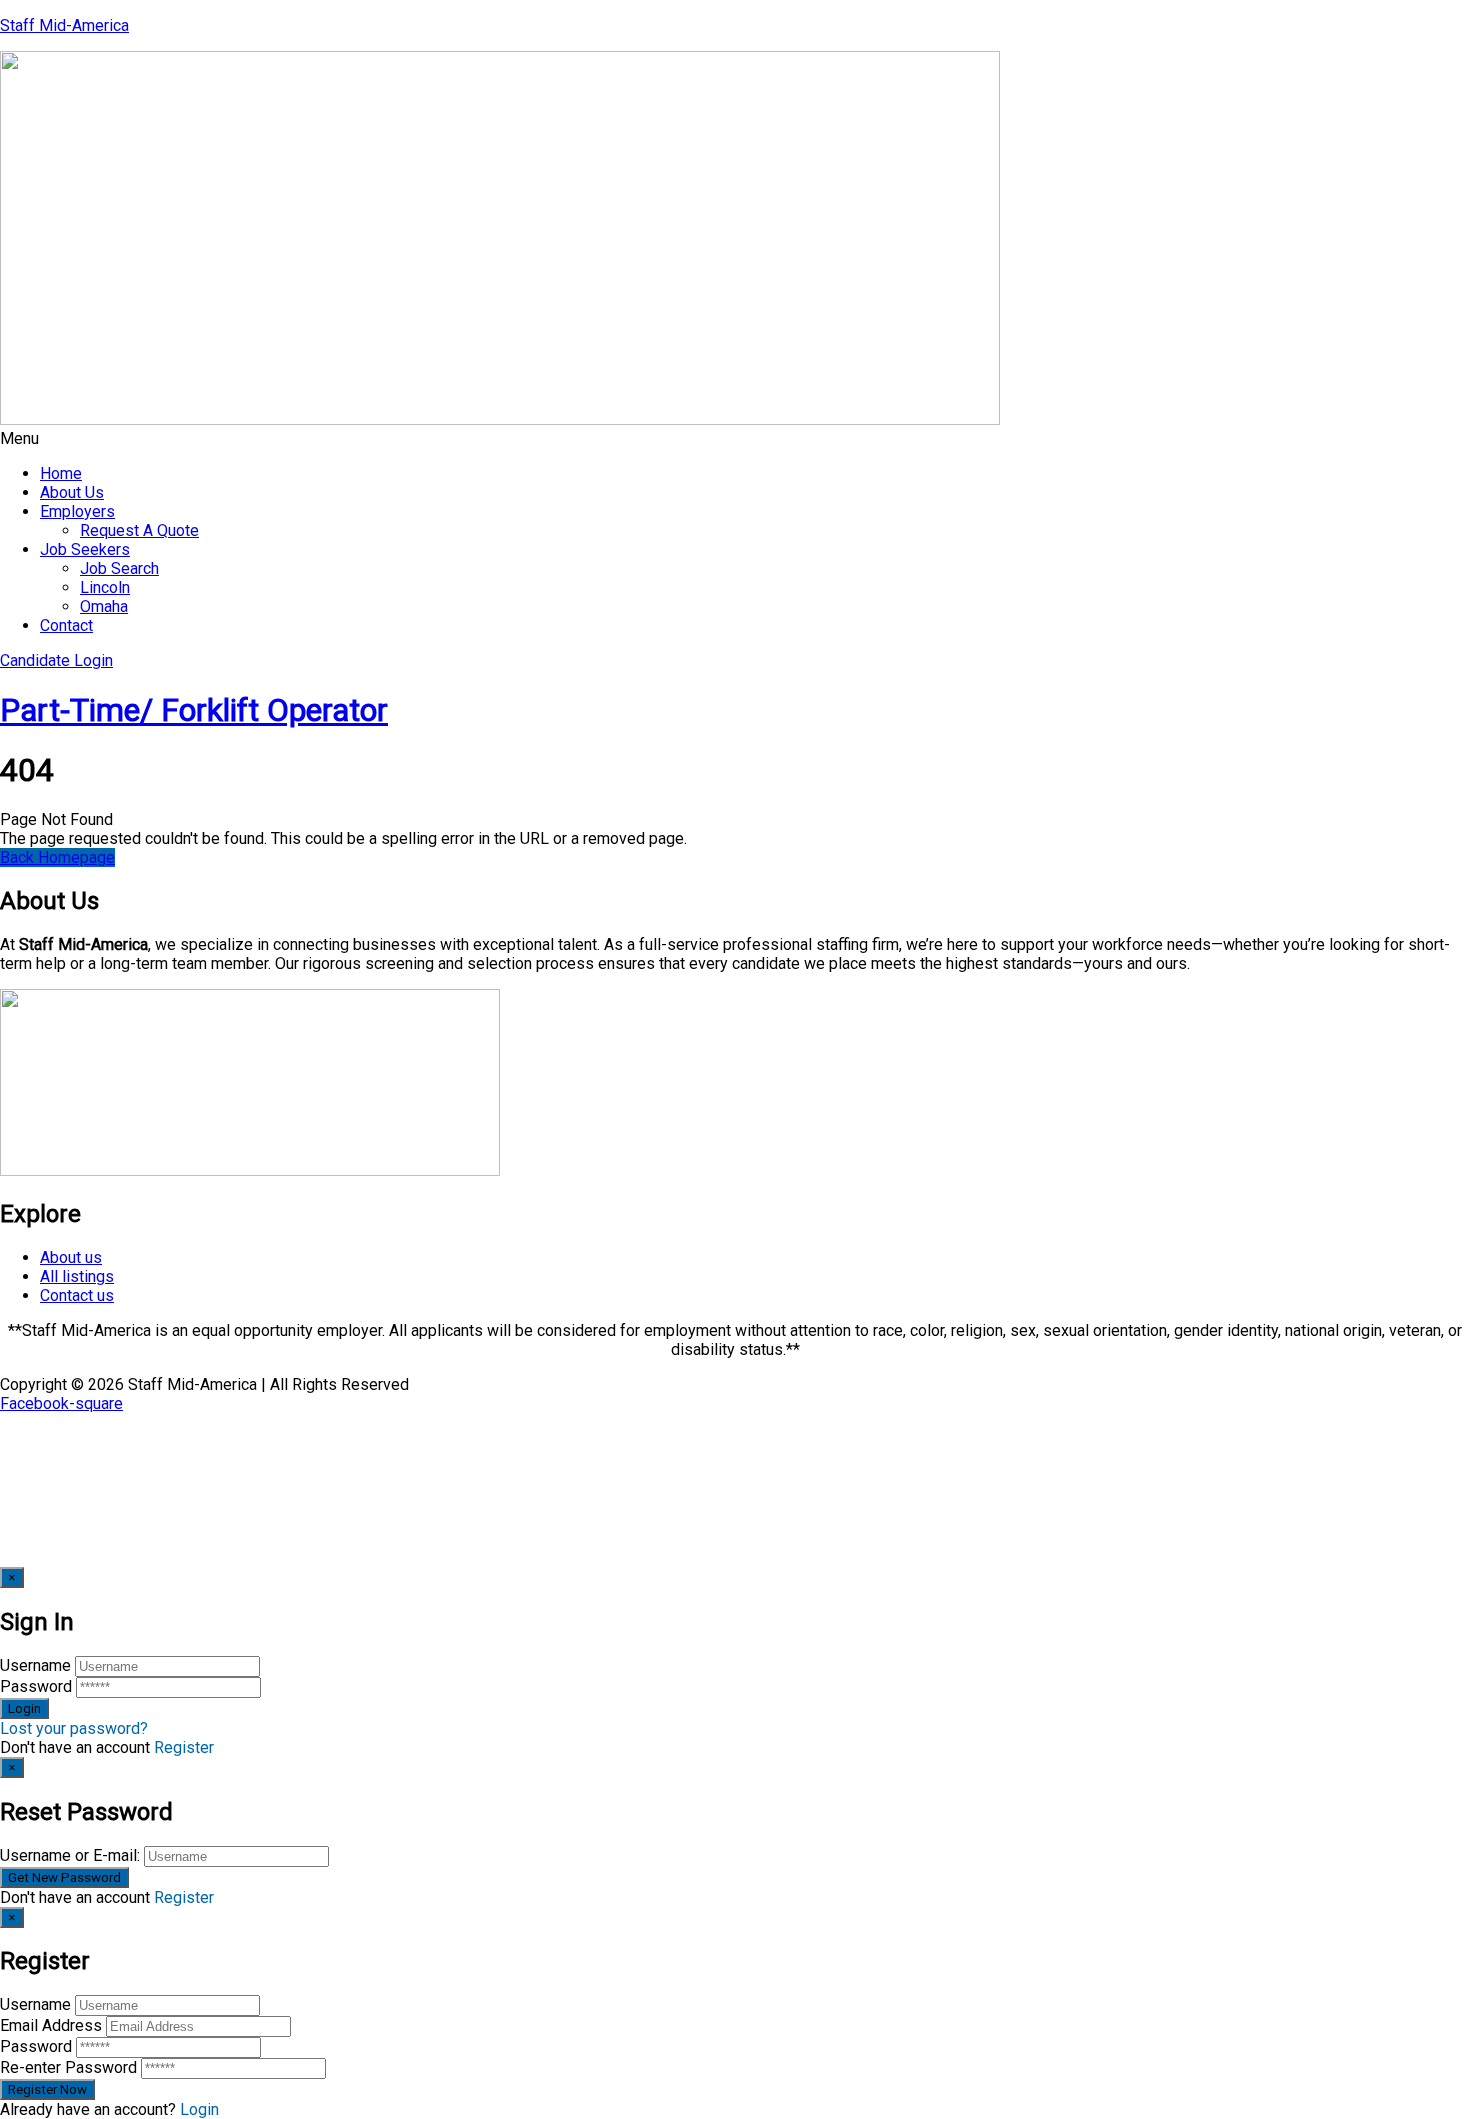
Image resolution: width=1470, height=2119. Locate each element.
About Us (72, 492)
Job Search (119, 568)
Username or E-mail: (70, 1855)
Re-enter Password (68, 2067)
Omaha (104, 606)
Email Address (51, 2025)
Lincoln (105, 587)
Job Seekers (85, 549)
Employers (77, 511)
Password (36, 1686)
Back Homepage (57, 857)
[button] (735, 438)
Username (35, 1665)
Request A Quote (139, 530)
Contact (66, 625)
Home (61, 473)
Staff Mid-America (64, 25)
